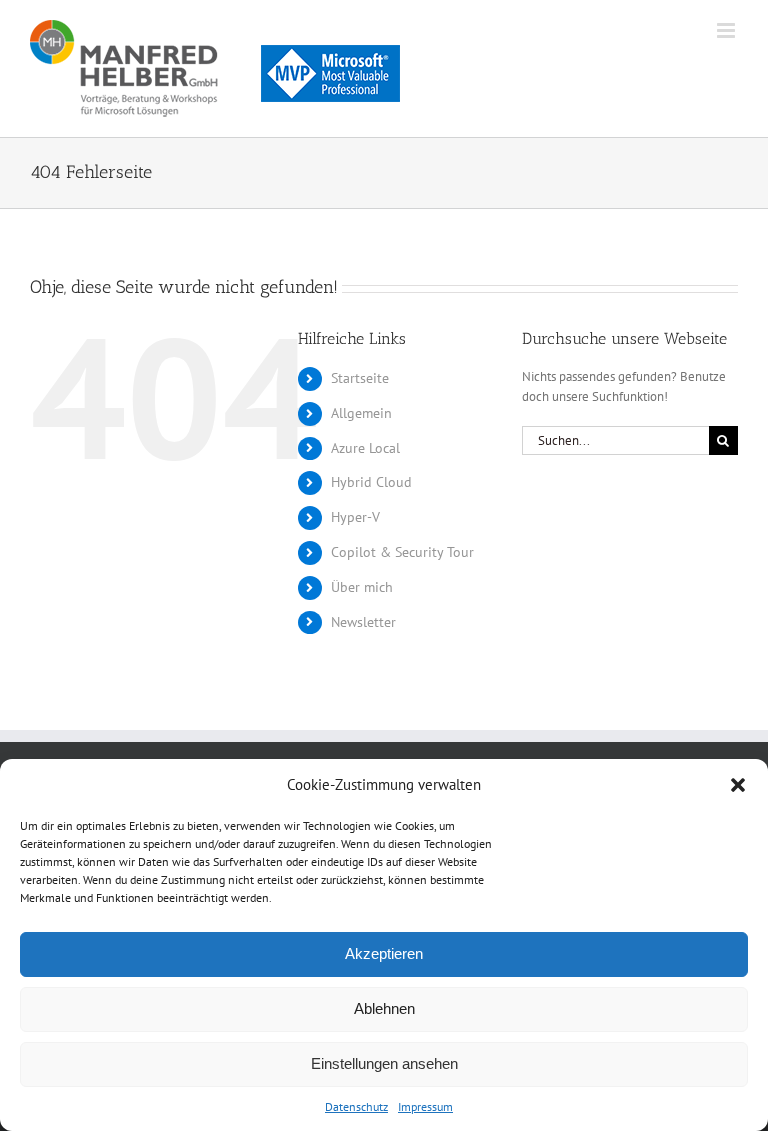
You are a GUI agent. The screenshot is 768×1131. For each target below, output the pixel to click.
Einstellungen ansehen (384, 1063)
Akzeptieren (384, 953)
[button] (738, 785)
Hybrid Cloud (371, 482)
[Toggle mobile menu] (727, 30)
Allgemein (361, 413)
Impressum (425, 1106)
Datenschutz (356, 1106)
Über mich (362, 587)
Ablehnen (384, 1008)
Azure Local (365, 448)
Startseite (360, 378)
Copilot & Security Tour (402, 552)
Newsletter (363, 622)
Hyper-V (355, 517)
